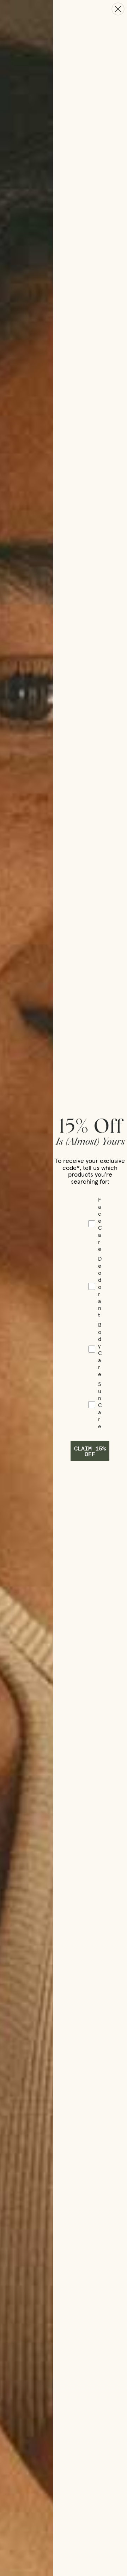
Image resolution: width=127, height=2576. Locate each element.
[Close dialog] (118, 9)
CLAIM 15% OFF (90, 1451)
